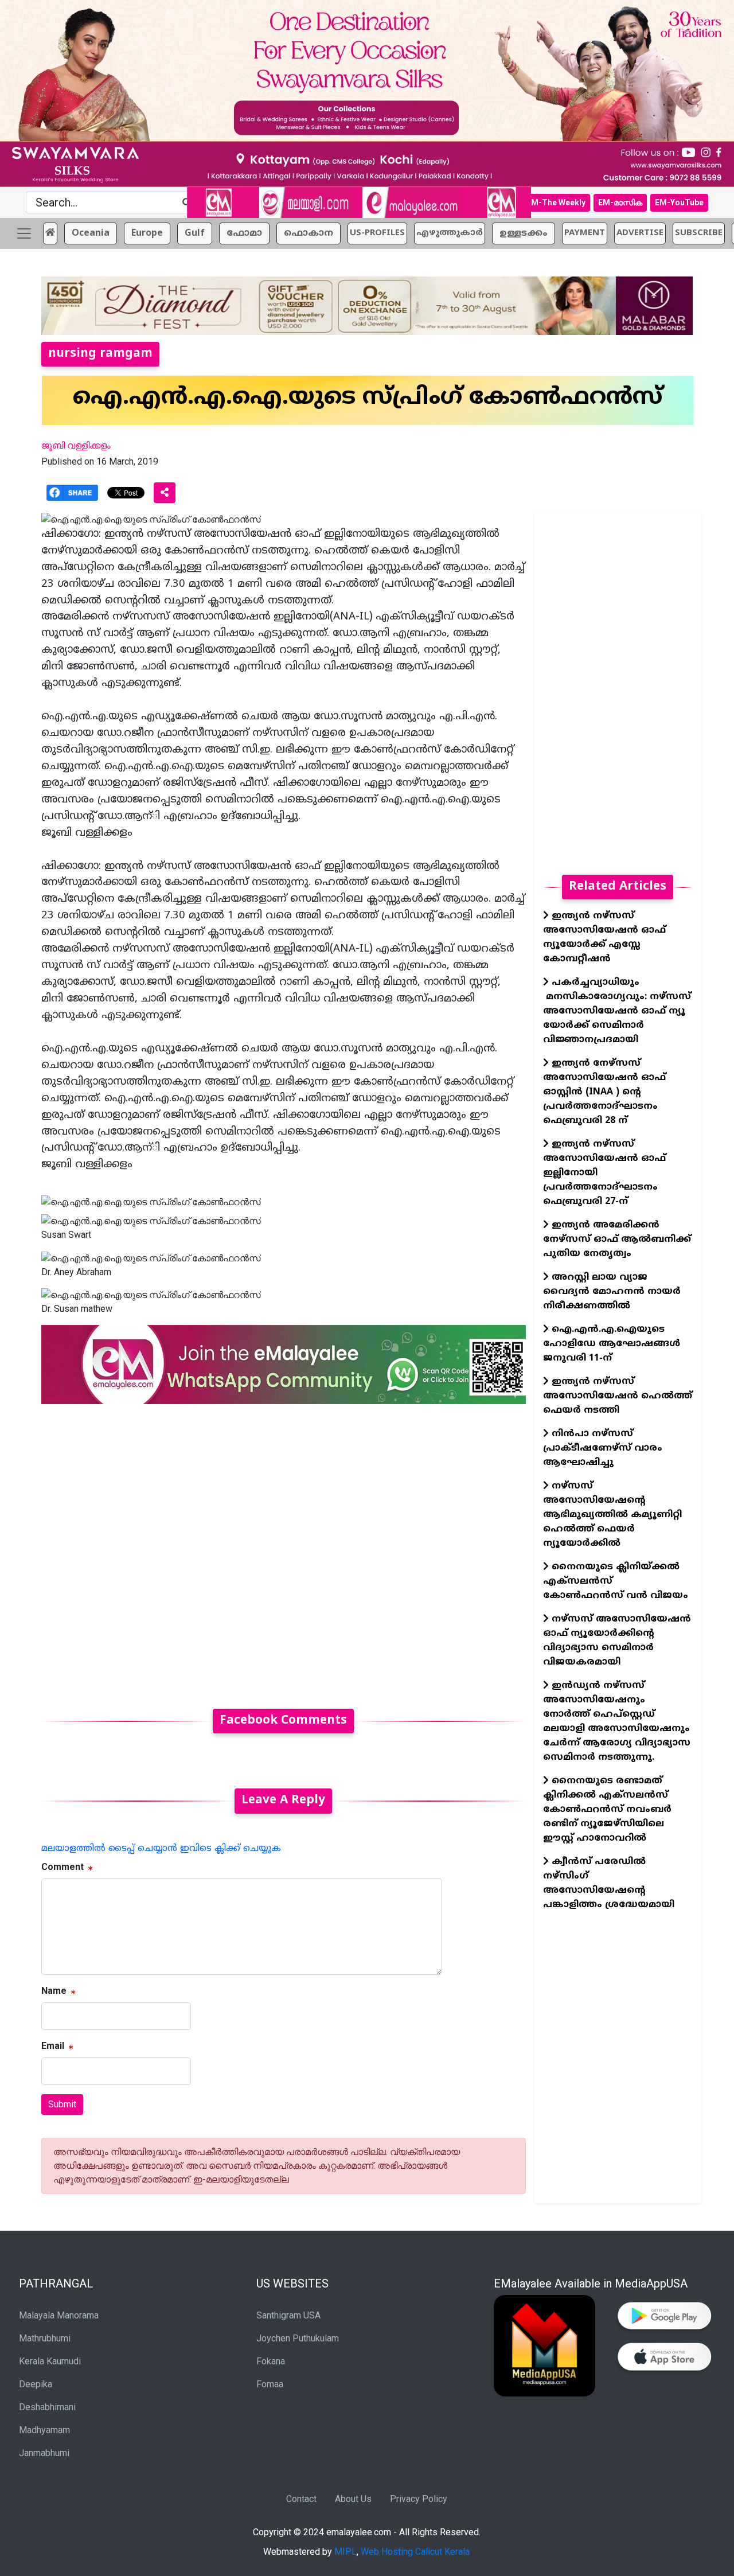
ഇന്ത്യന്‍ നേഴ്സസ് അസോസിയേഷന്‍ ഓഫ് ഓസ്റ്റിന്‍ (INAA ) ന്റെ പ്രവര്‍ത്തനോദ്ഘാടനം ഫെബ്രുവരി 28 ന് (604, 1092)
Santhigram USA (288, 2315)
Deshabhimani (47, 2407)
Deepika (36, 2384)
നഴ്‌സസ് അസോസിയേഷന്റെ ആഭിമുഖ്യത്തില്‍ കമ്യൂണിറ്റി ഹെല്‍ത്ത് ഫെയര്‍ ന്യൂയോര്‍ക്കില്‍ (612, 1515)
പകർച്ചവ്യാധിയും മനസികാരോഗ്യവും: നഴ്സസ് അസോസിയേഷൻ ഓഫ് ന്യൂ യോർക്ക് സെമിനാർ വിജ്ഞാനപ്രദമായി (617, 1011)
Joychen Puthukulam (298, 2338)
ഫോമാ (244, 233)
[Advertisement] (284, 1550)
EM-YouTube (679, 202)
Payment (585, 233)
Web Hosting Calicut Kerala (415, 2552)
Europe (147, 233)
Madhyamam (44, 2430)
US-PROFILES (377, 233)
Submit (62, 2104)
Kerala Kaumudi (50, 2361)
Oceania (91, 233)
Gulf (195, 233)
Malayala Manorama (59, 2315)
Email (53, 2046)
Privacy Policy (419, 2499)
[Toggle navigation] (24, 233)
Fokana (271, 2361)
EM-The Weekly (556, 202)
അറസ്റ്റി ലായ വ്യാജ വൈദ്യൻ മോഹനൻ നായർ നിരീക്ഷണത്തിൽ (612, 1292)
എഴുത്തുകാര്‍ (450, 233)
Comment (63, 1867)
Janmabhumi (44, 2453)
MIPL (345, 2552)
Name (54, 1991)
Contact (301, 2499)
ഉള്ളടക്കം (524, 233)
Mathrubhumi (45, 2338)
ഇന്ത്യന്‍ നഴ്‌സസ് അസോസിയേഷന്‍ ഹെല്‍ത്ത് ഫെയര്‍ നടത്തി (618, 1396)
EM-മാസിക (620, 202)
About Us (353, 2499)
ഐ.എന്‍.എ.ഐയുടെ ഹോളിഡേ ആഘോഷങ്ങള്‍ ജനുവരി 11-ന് (612, 1344)
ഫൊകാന (309, 233)
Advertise (640, 233)
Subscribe (699, 233)
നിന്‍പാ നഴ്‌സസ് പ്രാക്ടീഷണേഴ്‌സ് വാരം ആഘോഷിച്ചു (603, 1448)
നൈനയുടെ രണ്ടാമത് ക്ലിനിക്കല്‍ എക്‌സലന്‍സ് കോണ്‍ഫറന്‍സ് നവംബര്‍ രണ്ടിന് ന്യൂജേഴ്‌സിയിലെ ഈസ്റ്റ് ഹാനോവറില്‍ (607, 1810)
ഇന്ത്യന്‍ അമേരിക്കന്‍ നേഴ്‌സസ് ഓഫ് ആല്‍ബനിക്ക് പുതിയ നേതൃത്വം (617, 1240)
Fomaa (270, 2384)
